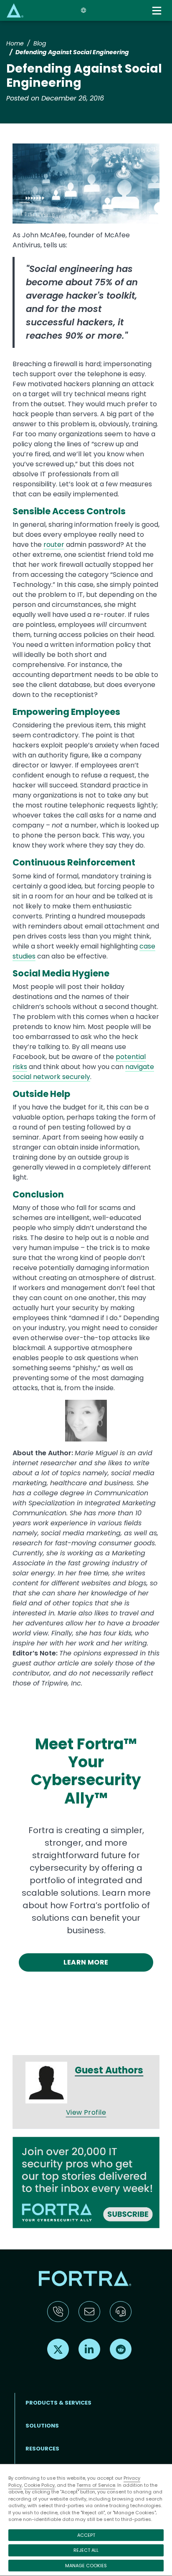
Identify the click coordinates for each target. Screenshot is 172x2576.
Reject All (86, 2550)
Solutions (42, 2426)
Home (15, 43)
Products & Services (58, 2403)
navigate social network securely (83, 1072)
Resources (42, 2449)
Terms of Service (96, 2485)
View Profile (86, 2112)
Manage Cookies (86, 2566)
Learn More (86, 1962)
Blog (40, 43)
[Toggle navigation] (158, 11)
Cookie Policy (39, 2485)
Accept (86, 2535)
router (54, 545)
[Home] (15, 10)
